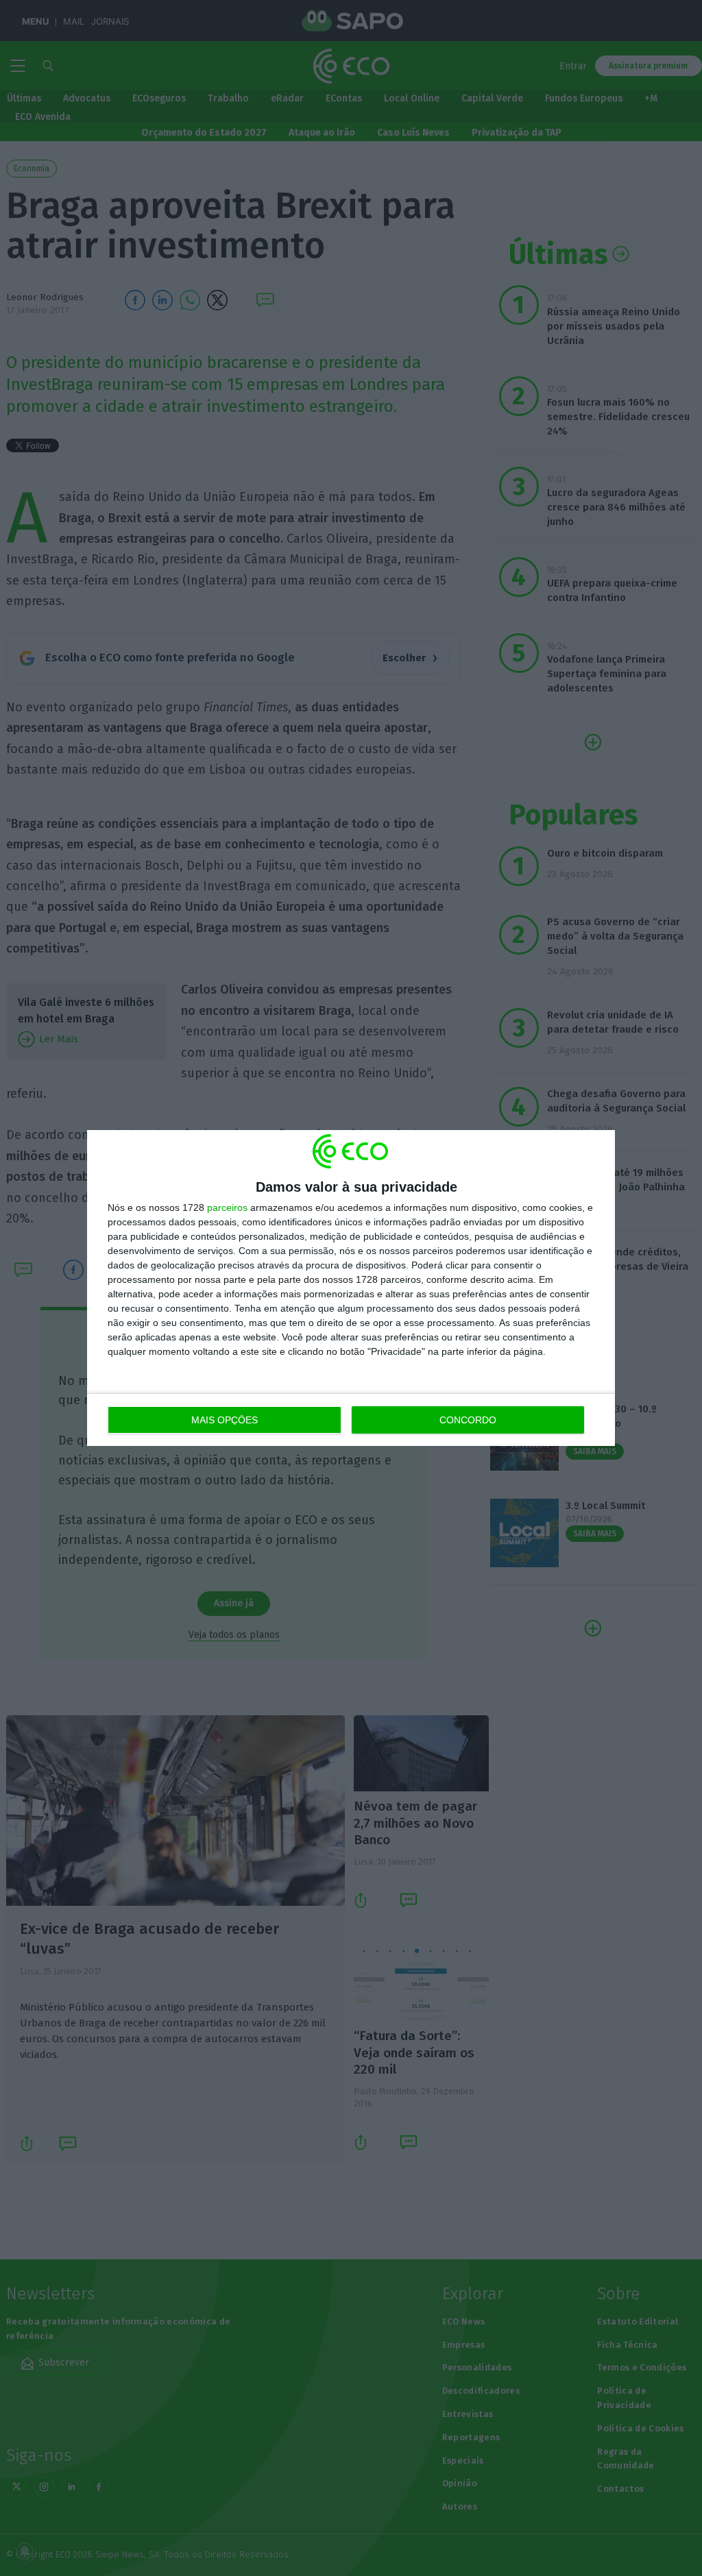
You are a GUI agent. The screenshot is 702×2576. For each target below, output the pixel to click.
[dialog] (351, 1288)
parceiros (227, 1207)
